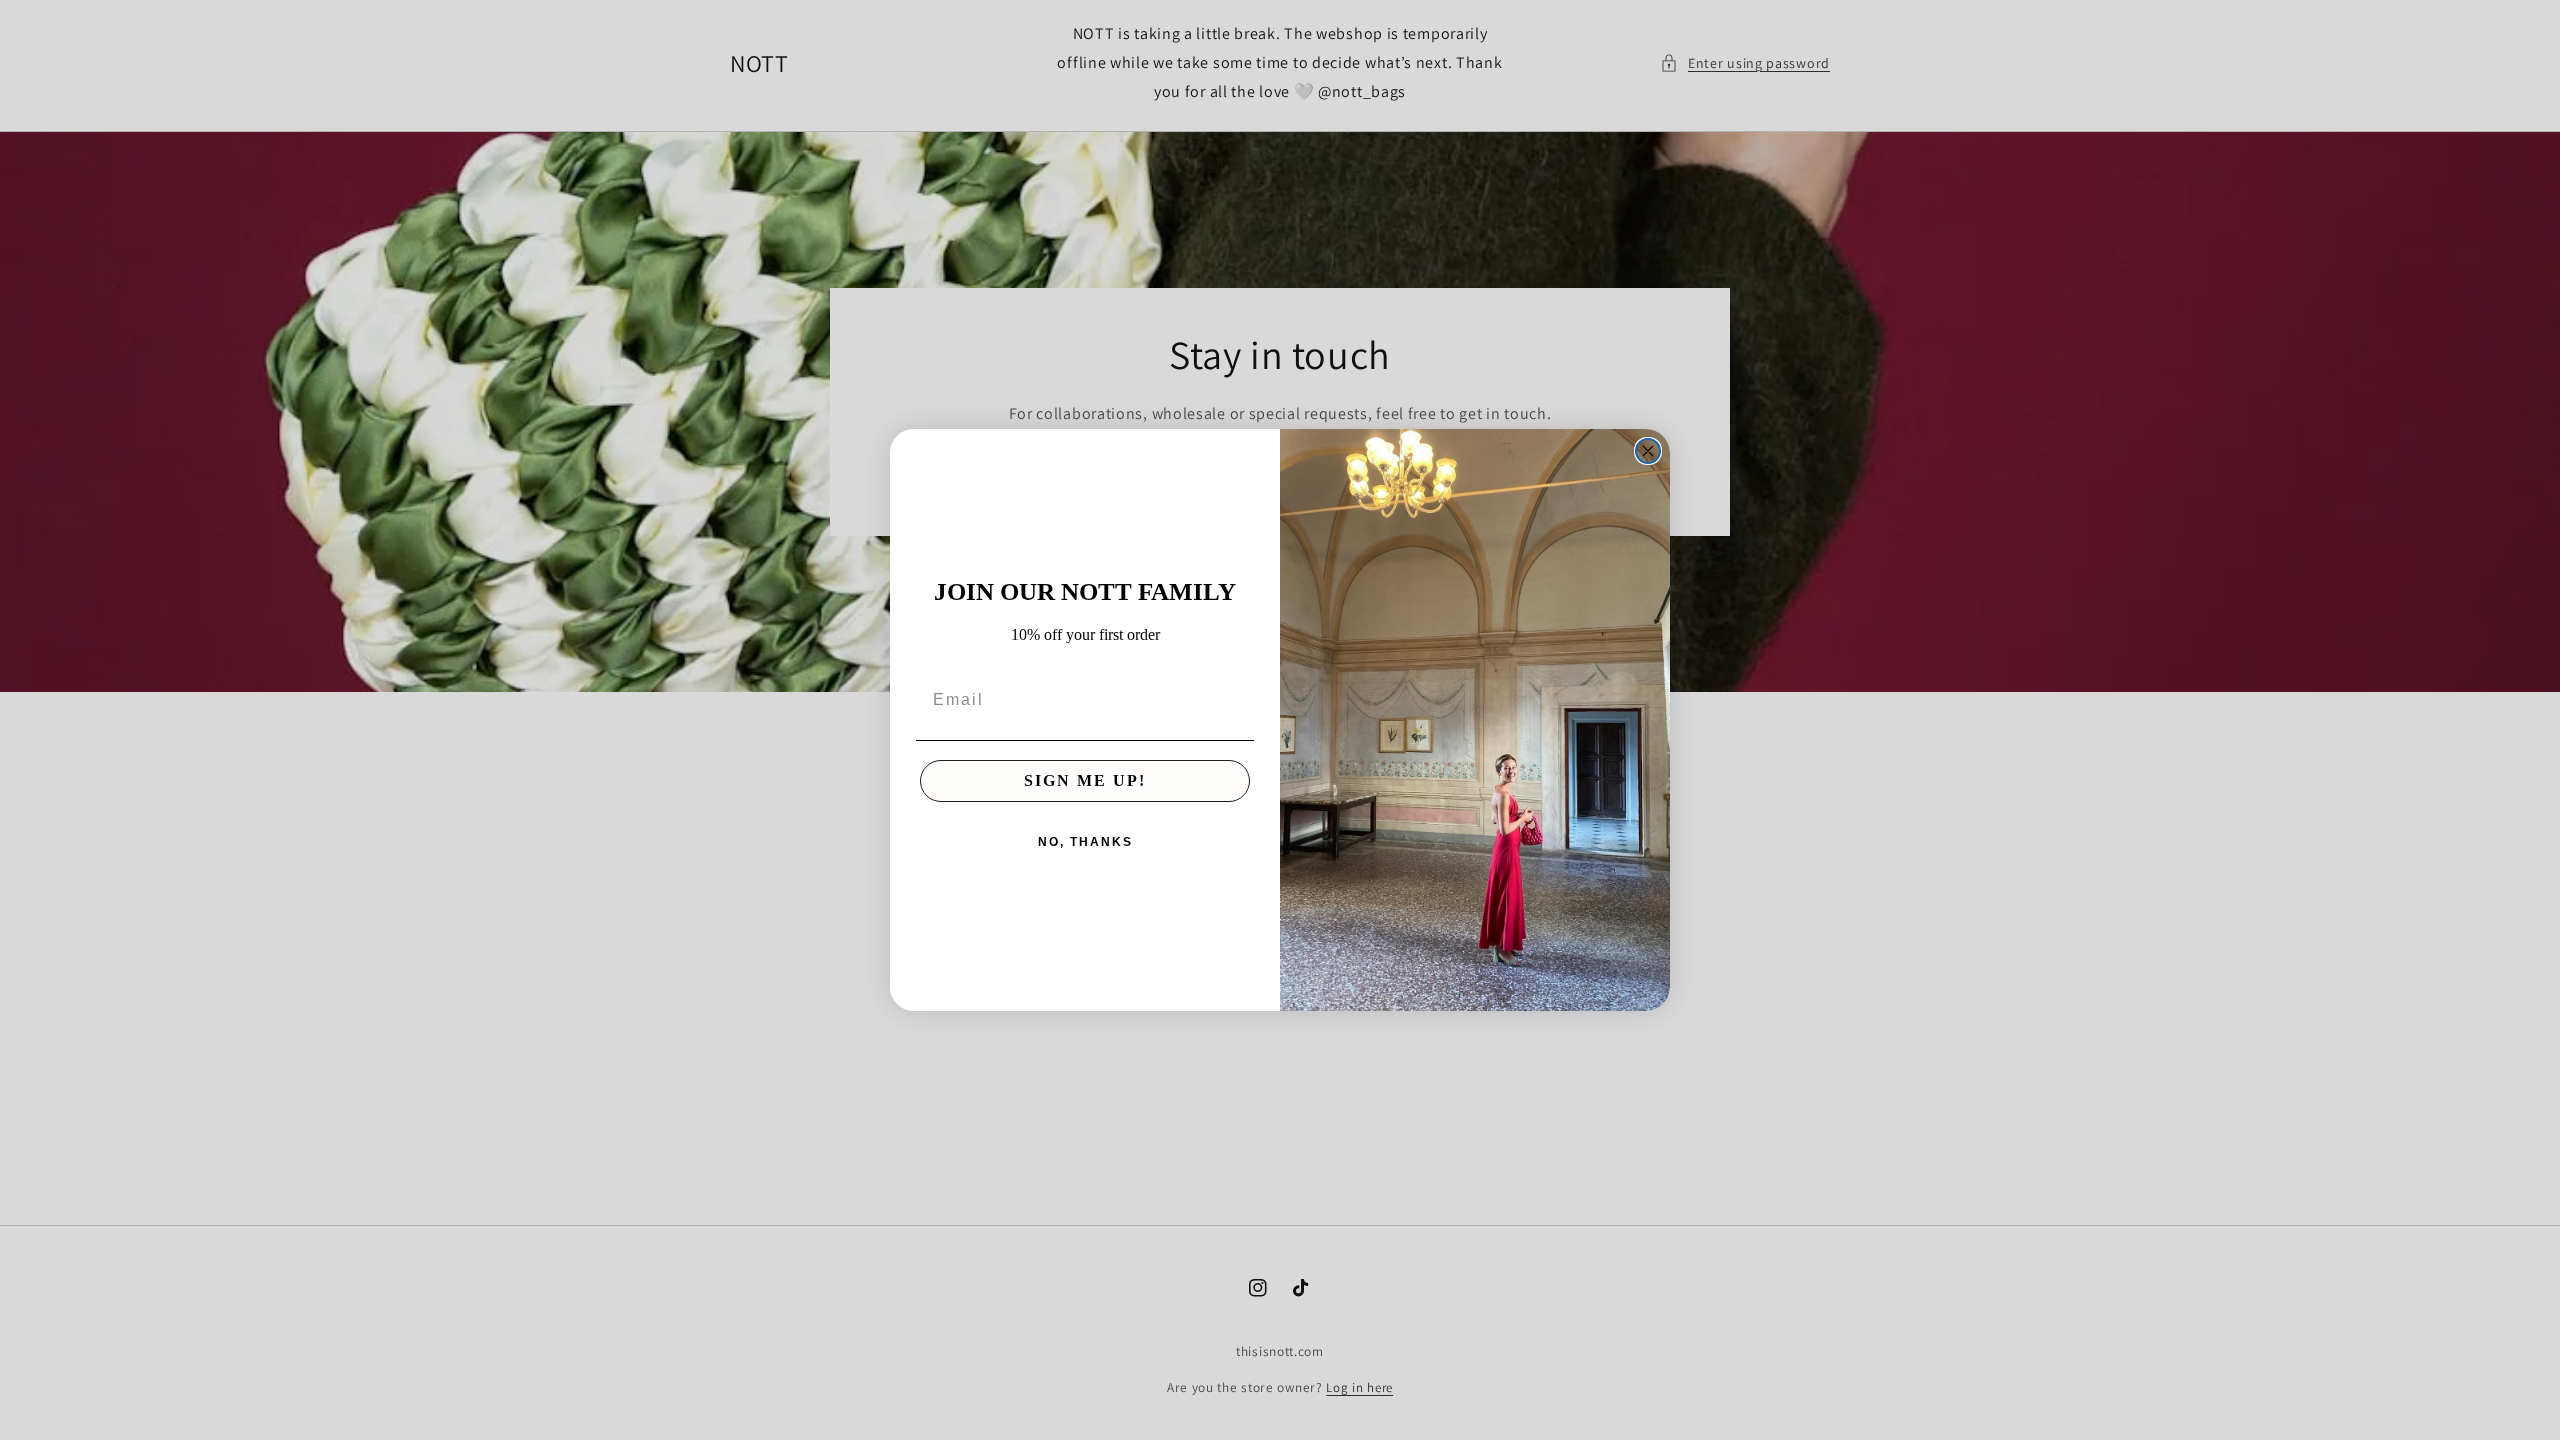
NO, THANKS (1085, 842)
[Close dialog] (1648, 451)
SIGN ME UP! (1085, 780)
